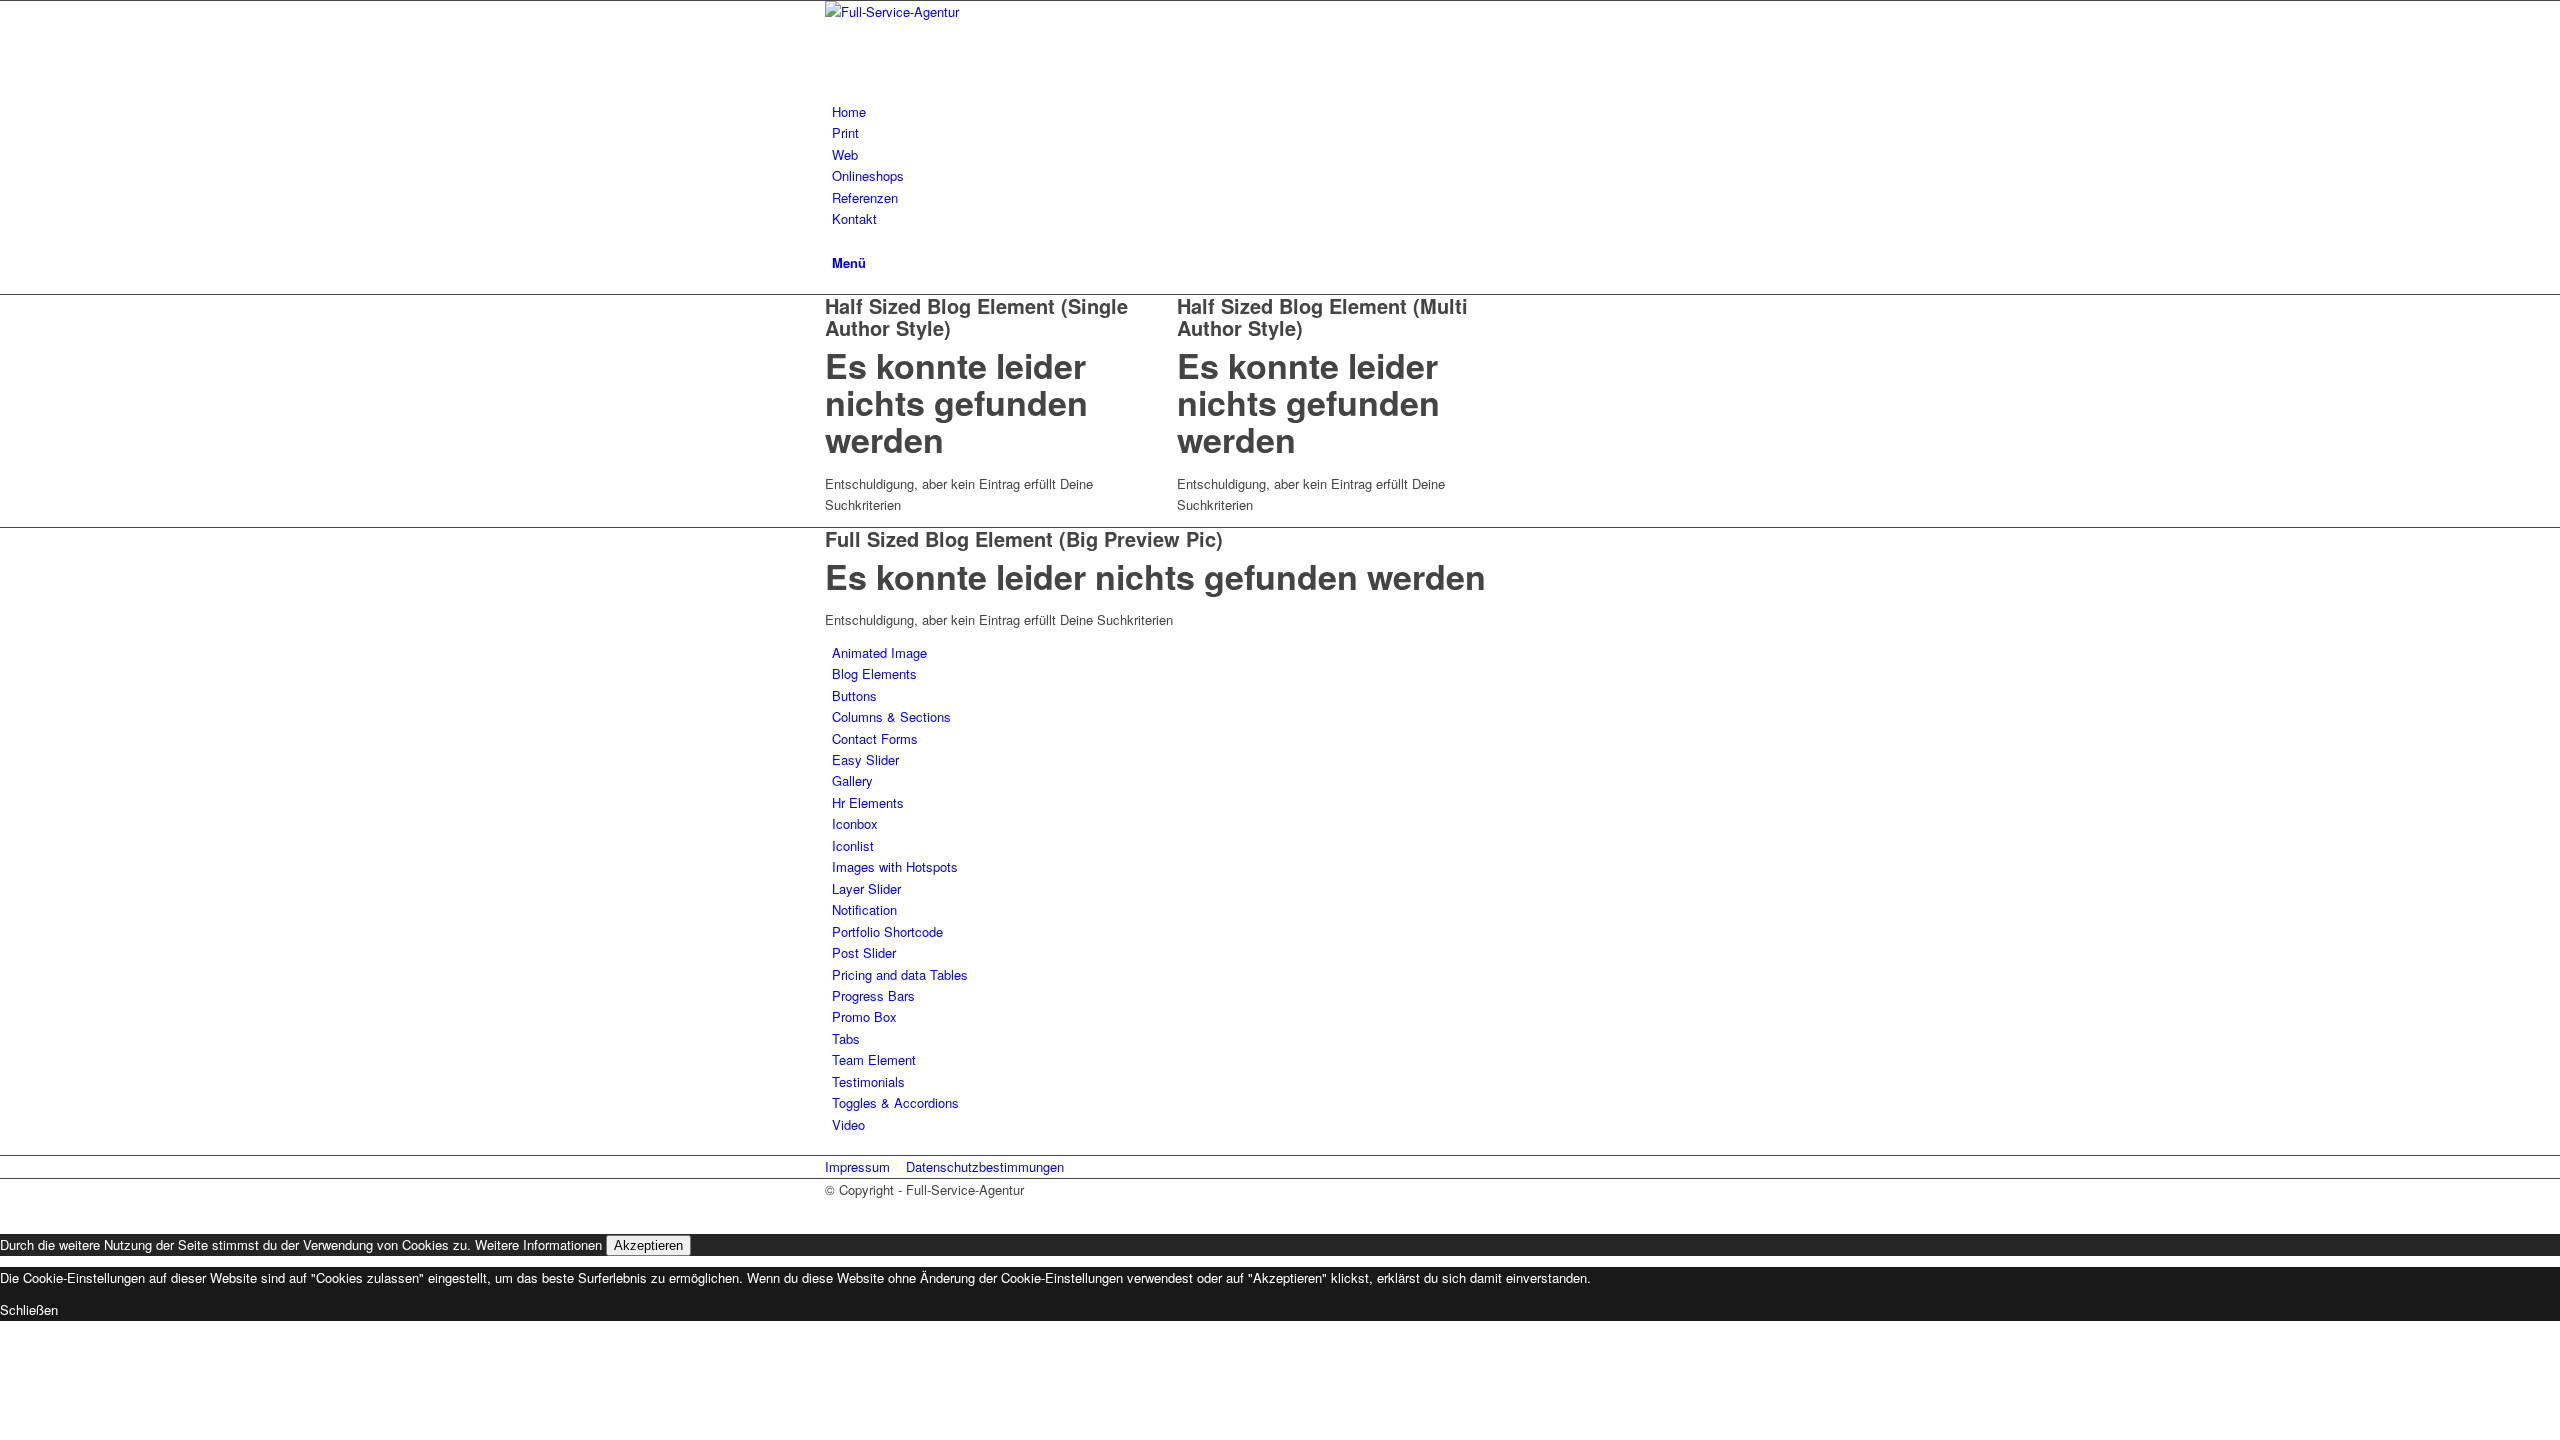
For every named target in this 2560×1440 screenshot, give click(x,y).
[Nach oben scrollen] (5, 1210)
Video (848, 1124)
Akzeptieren (648, 1245)
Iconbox (855, 823)
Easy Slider (865, 759)
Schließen (29, 1309)
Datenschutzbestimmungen (985, 1166)
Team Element (874, 1059)
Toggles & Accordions (895, 1102)
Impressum (857, 1166)
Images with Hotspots (895, 866)
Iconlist (853, 845)
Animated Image (879, 652)
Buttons (854, 695)
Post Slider (864, 952)
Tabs (846, 1038)
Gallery (852, 780)
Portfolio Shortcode (887, 931)
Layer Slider (866, 888)
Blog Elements (874, 673)
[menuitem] (1283, 111)
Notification (864, 909)
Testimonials (868, 1081)
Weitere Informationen (538, 1244)
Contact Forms (875, 738)
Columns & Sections (891, 716)
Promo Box (864, 1016)
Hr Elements (868, 802)
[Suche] (837, 240)
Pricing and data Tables (900, 974)
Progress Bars (873, 995)
